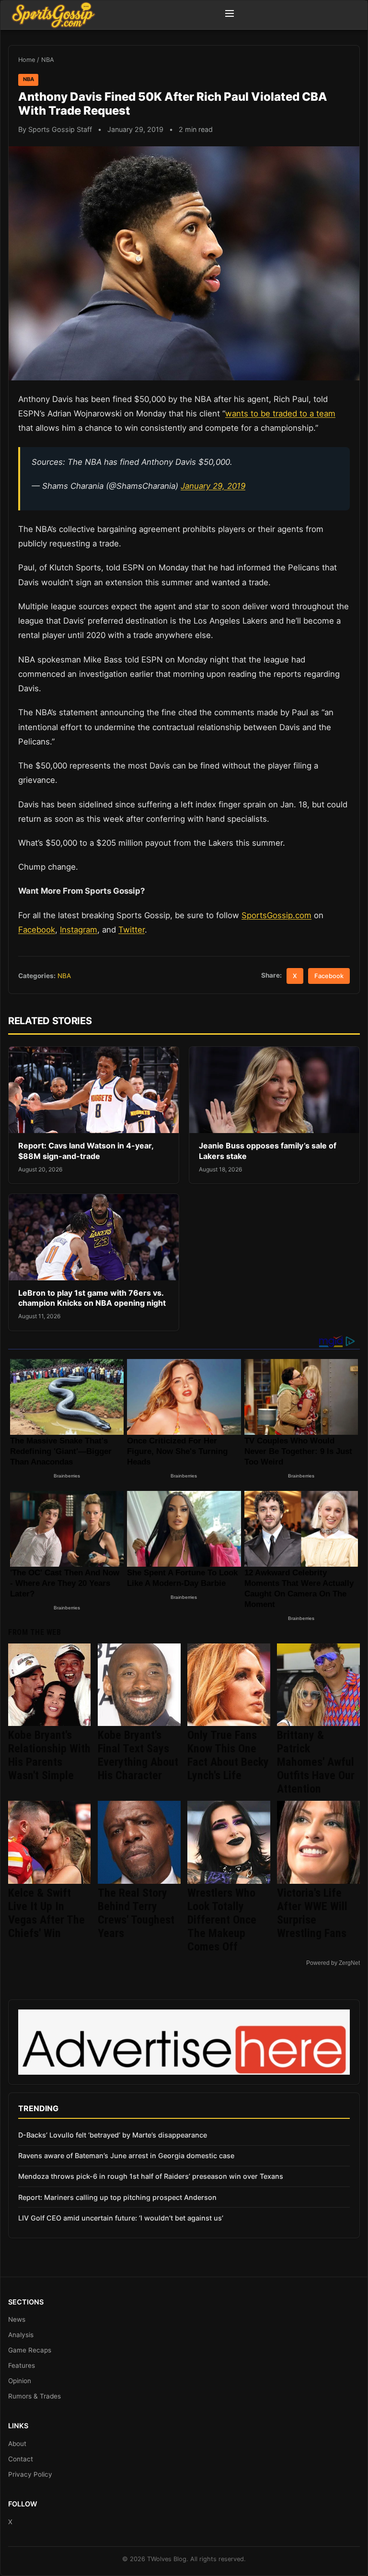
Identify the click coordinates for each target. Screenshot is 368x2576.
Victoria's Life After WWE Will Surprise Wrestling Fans (312, 1913)
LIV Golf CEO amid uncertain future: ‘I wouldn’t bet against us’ (121, 2218)
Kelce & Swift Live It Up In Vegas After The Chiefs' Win (46, 1913)
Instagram (79, 930)
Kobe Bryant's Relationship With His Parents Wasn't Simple (49, 1755)
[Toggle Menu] (230, 15)
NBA (48, 60)
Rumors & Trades (34, 2396)
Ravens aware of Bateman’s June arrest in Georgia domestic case (126, 2156)
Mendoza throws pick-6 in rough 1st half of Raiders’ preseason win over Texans (151, 2176)
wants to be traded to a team (280, 414)
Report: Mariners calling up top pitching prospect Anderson (117, 2197)
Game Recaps (30, 2350)
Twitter (132, 930)
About (17, 2444)
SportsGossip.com (276, 915)
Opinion (20, 2381)
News (17, 2319)
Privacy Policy (30, 2474)
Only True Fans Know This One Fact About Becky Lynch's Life (228, 1755)
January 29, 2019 (213, 486)
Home (27, 60)
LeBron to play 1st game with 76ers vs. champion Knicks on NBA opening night (92, 1298)
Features (22, 2365)
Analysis (21, 2335)
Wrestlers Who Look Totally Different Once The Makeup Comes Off (222, 1920)
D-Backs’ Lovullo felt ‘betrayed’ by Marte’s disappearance (113, 2135)
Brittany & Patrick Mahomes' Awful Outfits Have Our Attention (316, 1762)
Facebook (37, 930)
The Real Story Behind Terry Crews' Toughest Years (136, 1913)
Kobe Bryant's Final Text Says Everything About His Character (138, 1755)
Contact (21, 2459)
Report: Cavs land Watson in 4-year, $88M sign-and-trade (86, 1151)
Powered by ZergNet (333, 1963)
